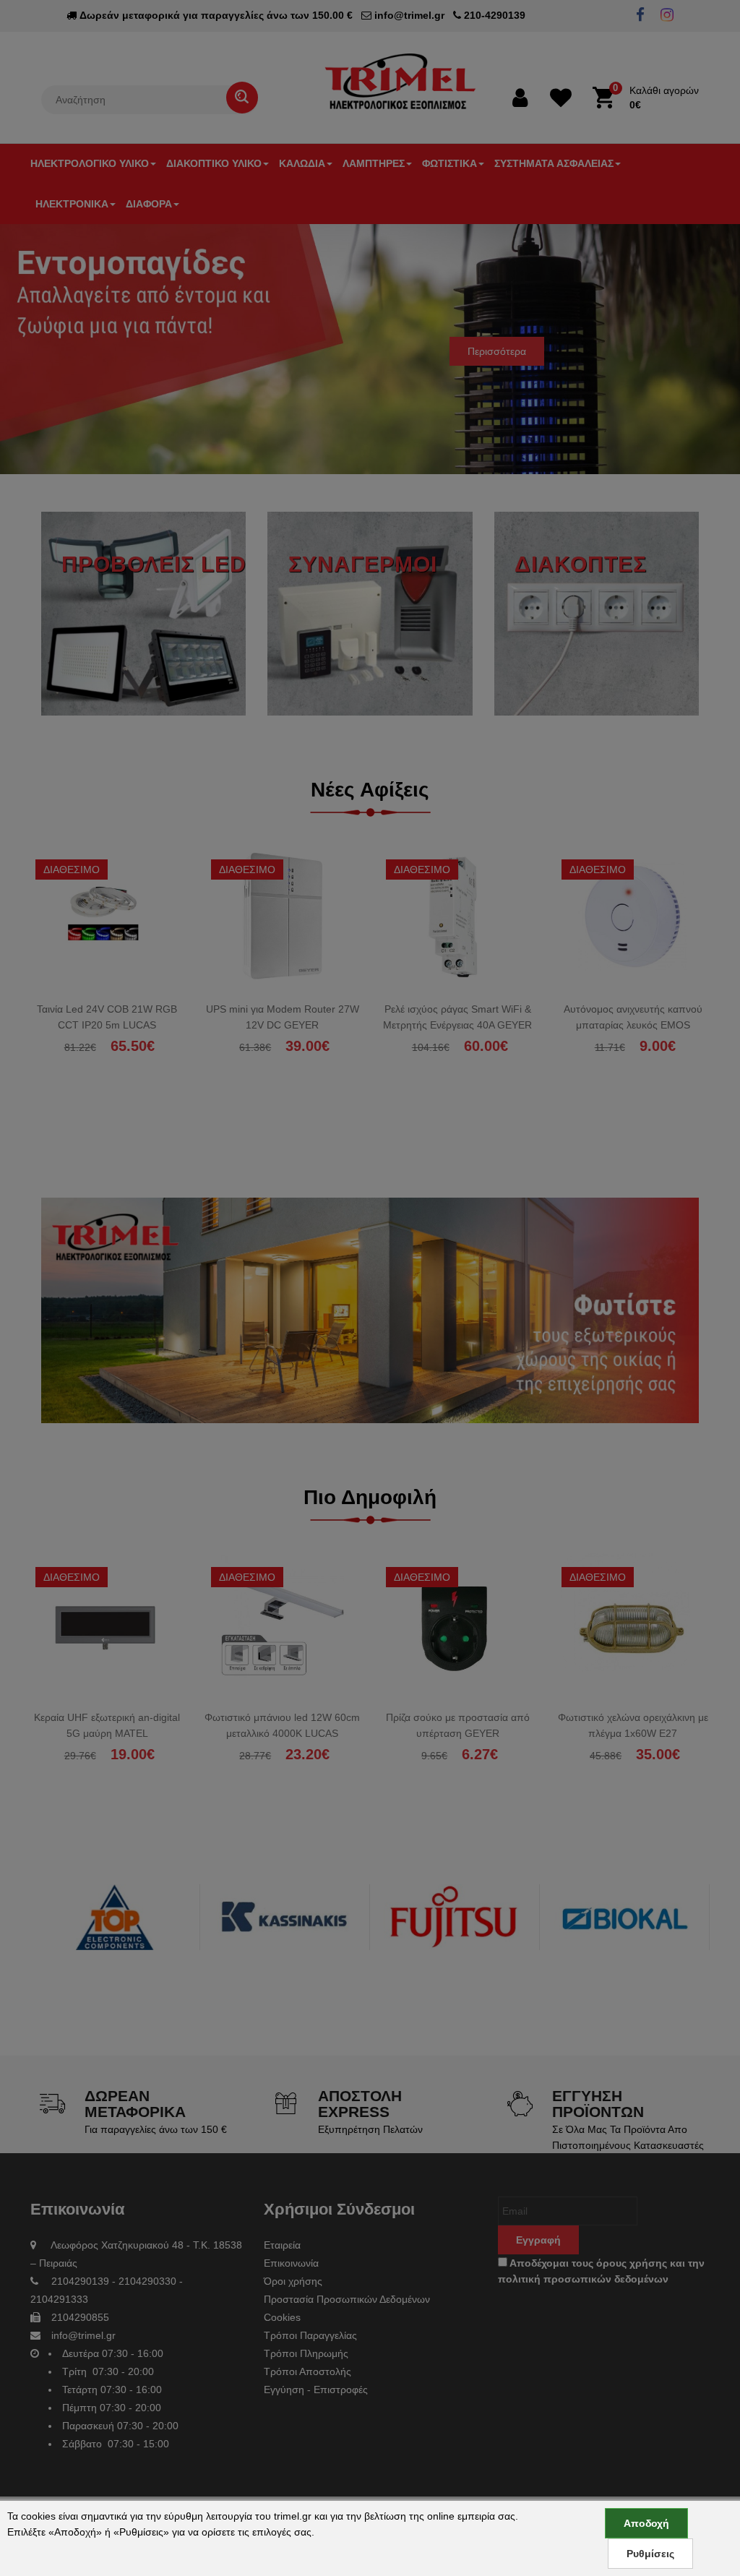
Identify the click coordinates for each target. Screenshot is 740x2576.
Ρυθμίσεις (650, 2554)
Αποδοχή (646, 2523)
